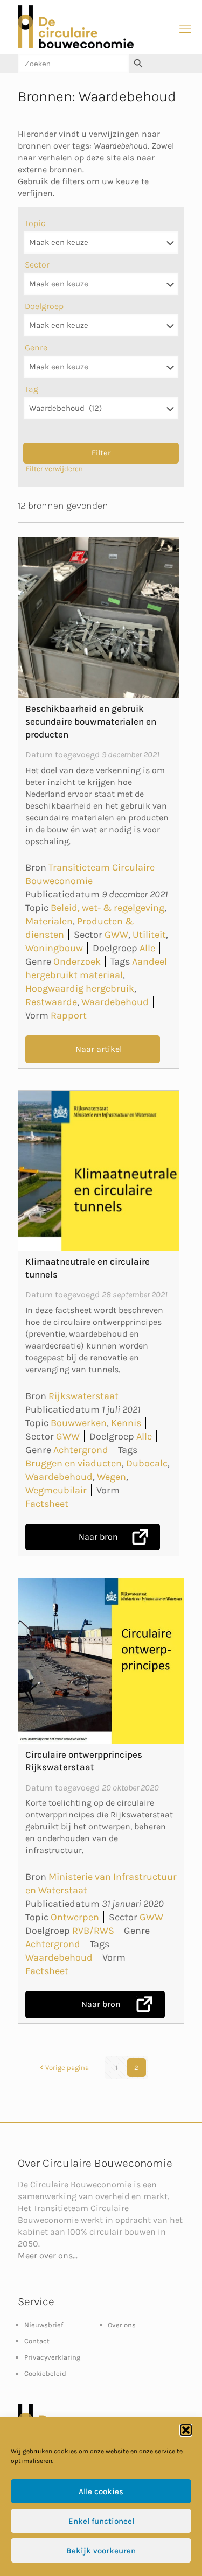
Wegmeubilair (56, 1490)
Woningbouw (54, 948)
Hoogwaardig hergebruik (80, 988)
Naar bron (98, 1537)
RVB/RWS (93, 1931)
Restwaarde (51, 1002)
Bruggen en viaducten (74, 1463)
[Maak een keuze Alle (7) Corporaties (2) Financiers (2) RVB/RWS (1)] (101, 325)
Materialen (49, 921)
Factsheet (47, 1504)
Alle (147, 948)
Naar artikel (99, 1049)
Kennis (126, 1423)
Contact (37, 2341)
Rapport (69, 1015)
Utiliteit (149, 935)
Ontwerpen (75, 1917)
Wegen (112, 1477)
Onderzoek (77, 961)
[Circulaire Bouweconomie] (76, 46)
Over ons (122, 2325)
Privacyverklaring (52, 2357)
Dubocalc (147, 1463)
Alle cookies (101, 2491)
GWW (116, 935)
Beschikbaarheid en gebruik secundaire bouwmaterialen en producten (91, 721)
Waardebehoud (115, 1002)
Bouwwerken (79, 1423)
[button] (186, 2430)
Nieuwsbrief (44, 2325)
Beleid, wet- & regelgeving (107, 908)
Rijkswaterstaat (83, 1396)
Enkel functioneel (101, 2521)
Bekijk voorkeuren (101, 2551)
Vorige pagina (67, 2068)
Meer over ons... (48, 2255)
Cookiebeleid (45, 2373)
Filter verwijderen (54, 469)
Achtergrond (81, 1450)
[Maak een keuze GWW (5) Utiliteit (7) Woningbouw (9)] (101, 284)
